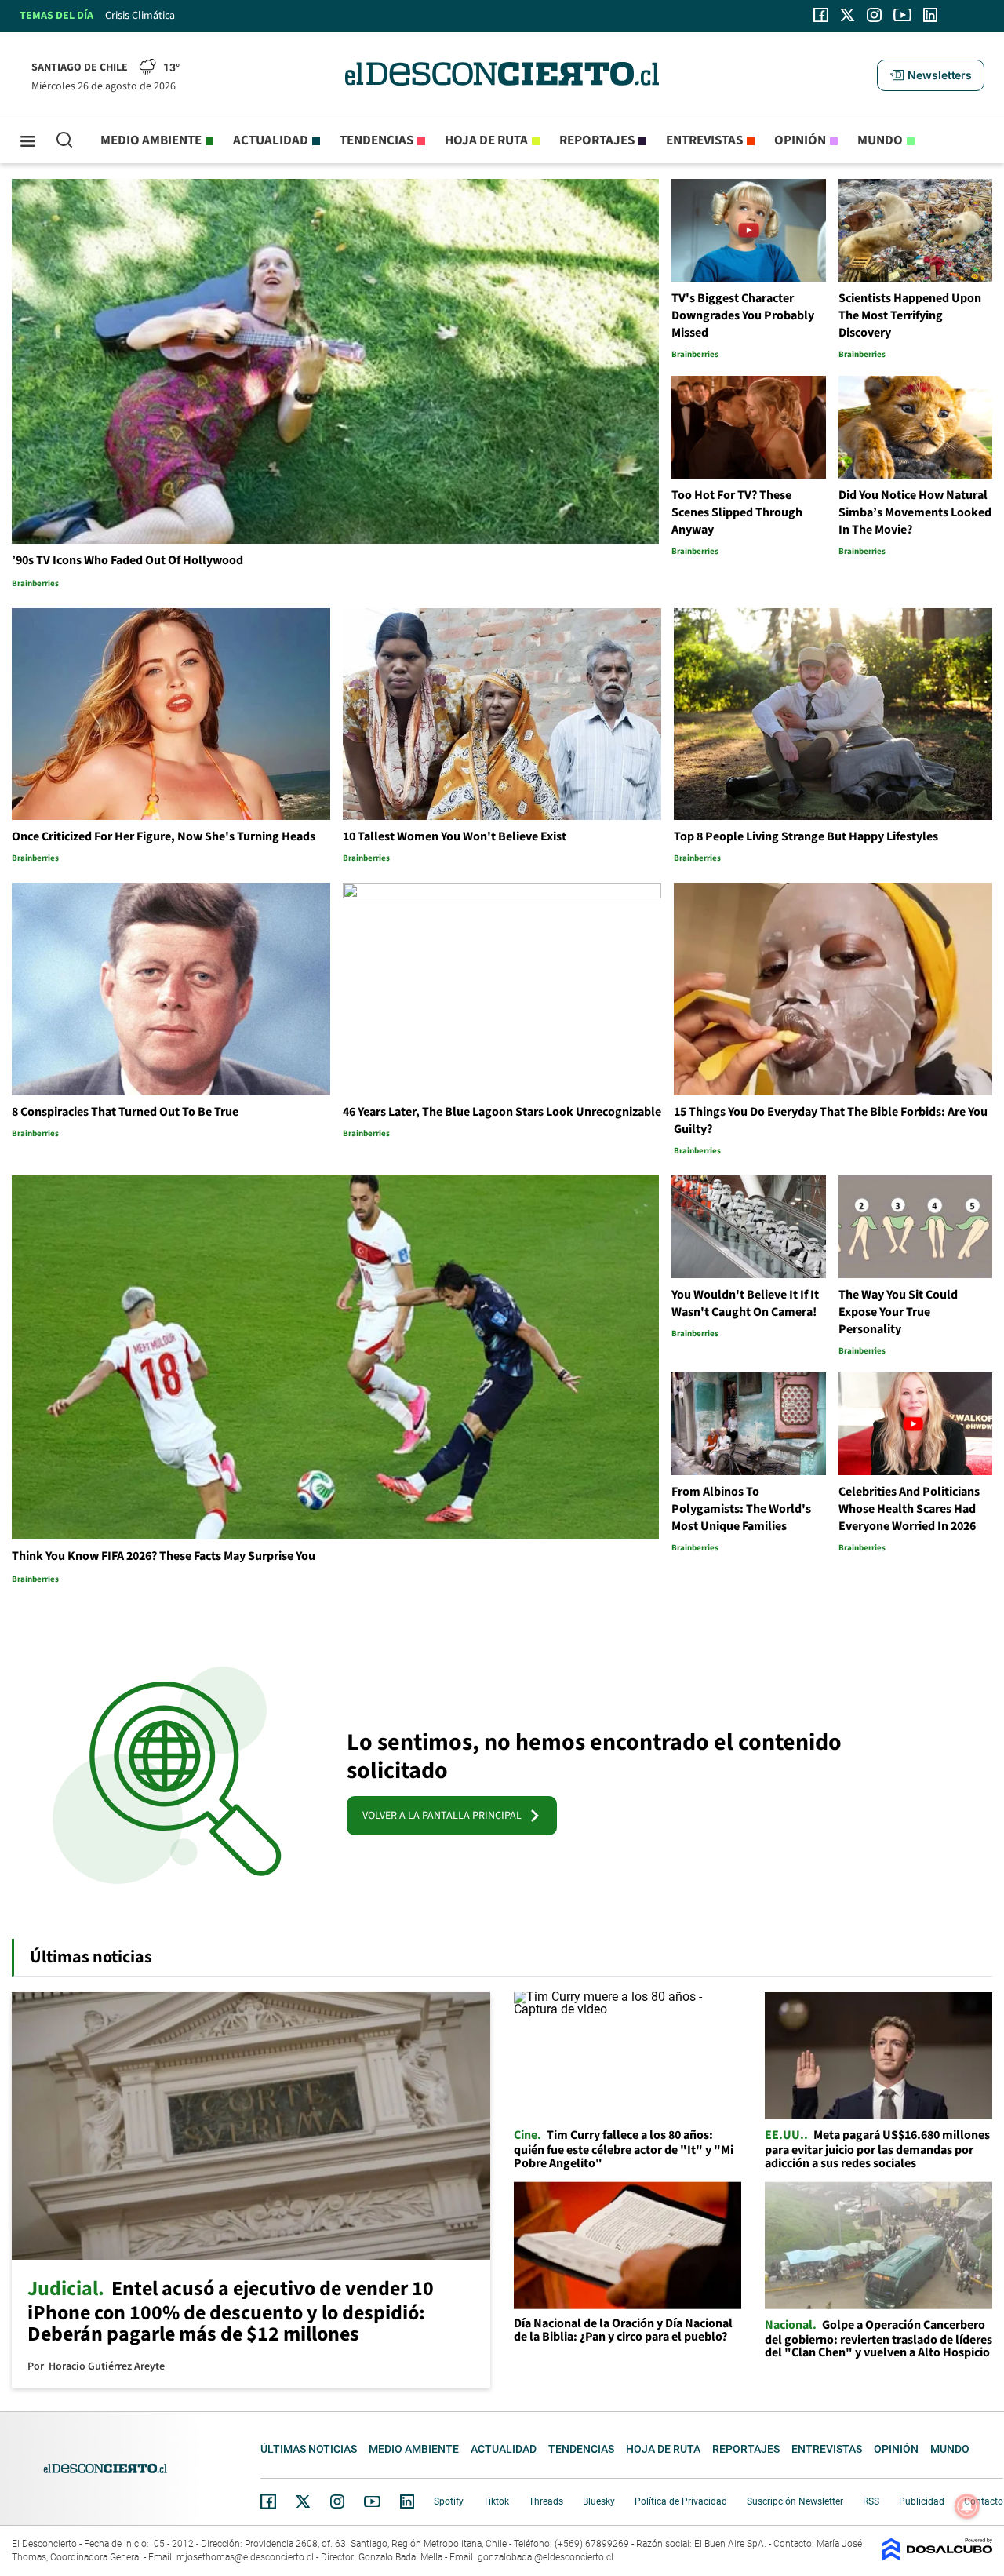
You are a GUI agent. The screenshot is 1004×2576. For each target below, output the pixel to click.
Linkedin (407, 2501)
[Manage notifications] (967, 2506)
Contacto (984, 2501)
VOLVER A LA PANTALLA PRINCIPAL (446, 1816)
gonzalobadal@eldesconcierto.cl (546, 2557)
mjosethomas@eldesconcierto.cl (245, 2557)
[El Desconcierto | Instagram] (874, 15)
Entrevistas (704, 140)
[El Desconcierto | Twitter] (848, 15)
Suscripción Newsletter (795, 2501)
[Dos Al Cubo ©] (937, 2557)
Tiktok (496, 2501)
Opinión (800, 140)
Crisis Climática (140, 16)
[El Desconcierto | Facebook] (821, 15)
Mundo (880, 140)
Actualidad (271, 140)
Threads (546, 2501)
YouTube (372, 2502)
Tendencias (376, 140)
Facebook (268, 2501)
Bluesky (599, 2501)
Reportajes (597, 140)
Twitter (304, 2501)
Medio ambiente (151, 140)
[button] (930, 75)
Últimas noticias (309, 2449)
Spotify (449, 2501)
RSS (871, 2501)
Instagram (337, 2501)
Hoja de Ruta (486, 140)
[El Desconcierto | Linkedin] (930, 15)
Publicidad (922, 2501)
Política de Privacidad (681, 2501)
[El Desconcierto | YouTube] (902, 15)
